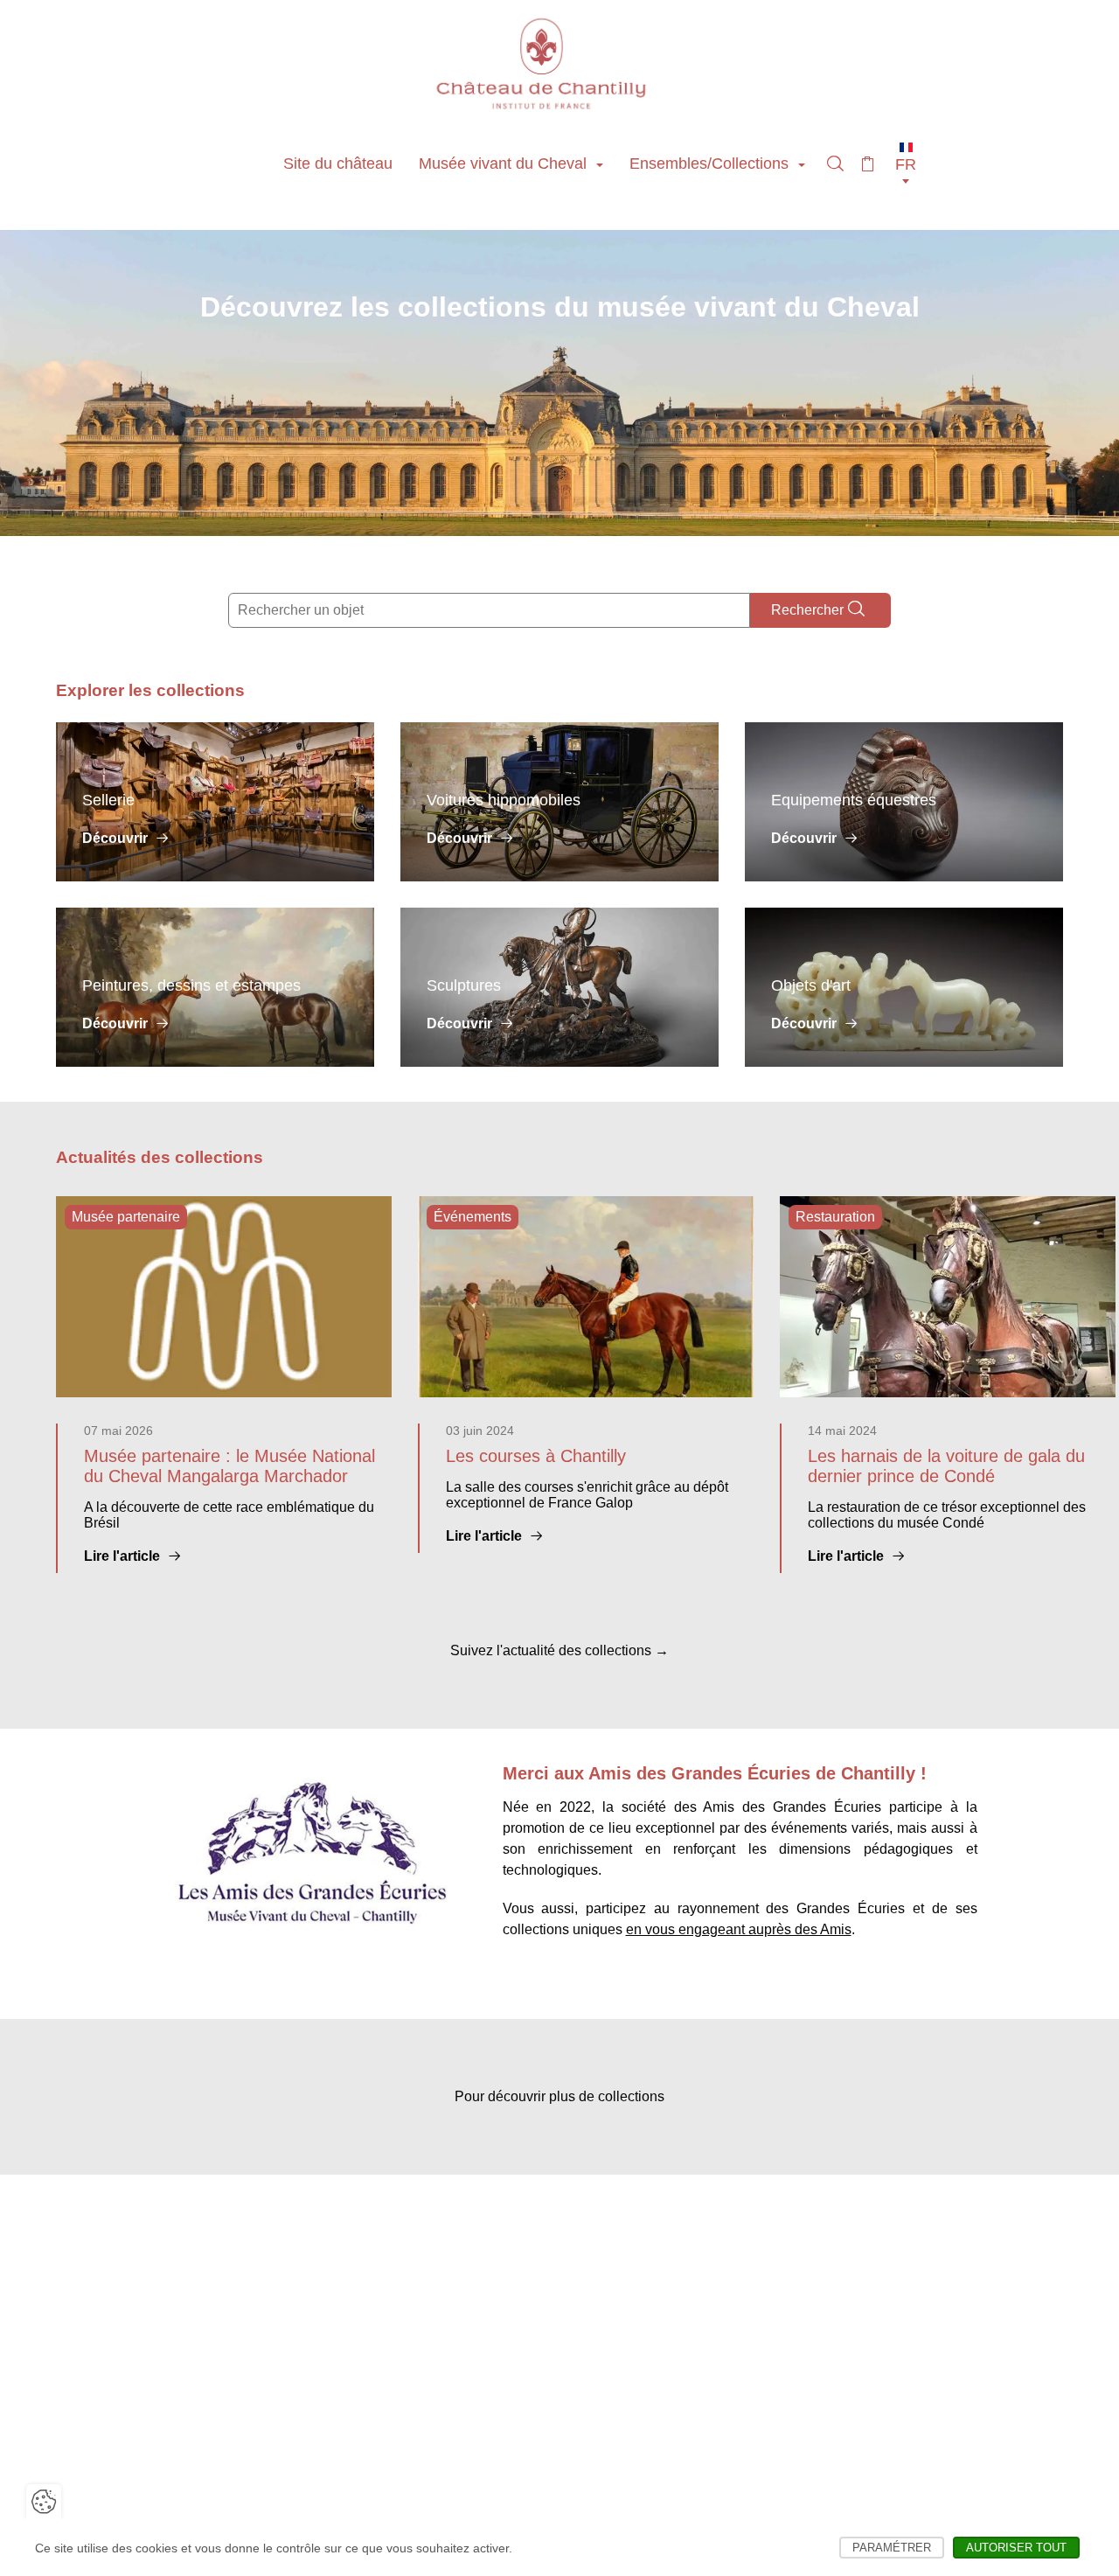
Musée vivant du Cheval (505, 164)
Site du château (338, 164)
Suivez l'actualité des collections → (559, 1650)
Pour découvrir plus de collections (559, 2096)
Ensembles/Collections (711, 164)
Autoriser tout (1023, 2548)
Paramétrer (898, 2548)
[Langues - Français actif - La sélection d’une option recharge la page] (906, 164)
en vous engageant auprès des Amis (739, 1929)
